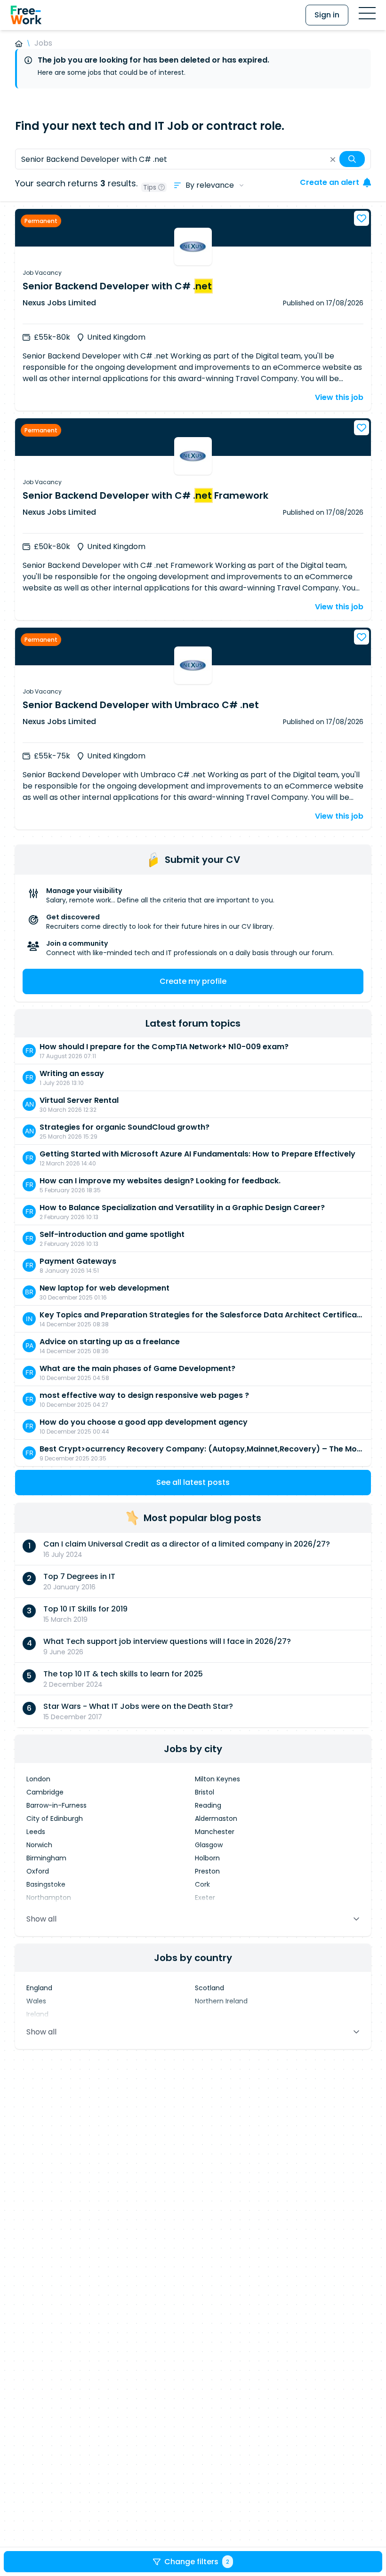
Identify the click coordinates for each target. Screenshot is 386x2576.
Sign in (327, 15)
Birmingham (46, 1858)
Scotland (209, 1988)
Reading (208, 1805)
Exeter (205, 1898)
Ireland (37, 2014)
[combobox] (193, 159)
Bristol (205, 1792)
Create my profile (193, 981)
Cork (202, 1884)
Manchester (215, 1832)
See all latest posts (193, 1482)
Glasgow (209, 1845)
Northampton (49, 1898)
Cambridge (45, 1792)
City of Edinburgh (55, 1818)
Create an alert (330, 182)
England (39, 1988)
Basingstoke (46, 1884)
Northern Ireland (221, 2001)
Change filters (197, 2562)
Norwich (39, 1845)
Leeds (36, 1832)
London (38, 1779)
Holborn (207, 1858)
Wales (36, 2001)
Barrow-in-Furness (56, 1805)
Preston (207, 1871)
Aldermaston (216, 1818)
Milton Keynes (217, 1779)
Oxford (38, 1871)
